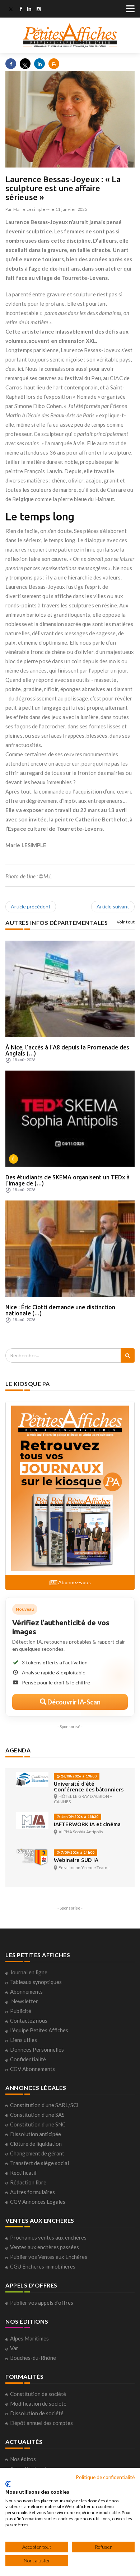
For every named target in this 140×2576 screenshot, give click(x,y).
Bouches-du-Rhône (33, 2358)
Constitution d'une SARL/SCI (44, 2105)
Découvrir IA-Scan (73, 1702)
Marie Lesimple (29, 209)
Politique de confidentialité (105, 2477)
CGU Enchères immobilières (43, 2266)
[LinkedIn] (29, 10)
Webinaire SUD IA (76, 1860)
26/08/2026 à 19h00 (78, 1776)
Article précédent (31, 906)
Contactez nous (29, 2020)
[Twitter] (11, 10)
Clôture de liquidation (36, 2144)
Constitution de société (38, 2394)
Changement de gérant (37, 2153)
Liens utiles (24, 2040)
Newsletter (25, 2001)
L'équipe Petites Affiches (39, 2030)
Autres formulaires (32, 2192)
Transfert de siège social (39, 2163)
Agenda (18, 1750)
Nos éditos (23, 2459)
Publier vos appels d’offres (42, 2303)
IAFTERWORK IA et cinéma (87, 1824)
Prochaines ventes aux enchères (48, 2237)
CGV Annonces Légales (38, 2202)
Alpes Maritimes (29, 2338)
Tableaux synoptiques (36, 1982)
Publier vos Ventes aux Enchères (49, 2257)
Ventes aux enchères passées (45, 2247)
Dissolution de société (37, 2413)
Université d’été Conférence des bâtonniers (89, 1787)
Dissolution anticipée (36, 2134)
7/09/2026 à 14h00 (77, 1852)
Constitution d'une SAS (37, 2115)
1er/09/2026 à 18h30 (79, 1817)
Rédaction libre (28, 2182)
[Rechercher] (128, 1355)
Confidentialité (28, 2059)
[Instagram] (39, 10)
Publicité (21, 2011)
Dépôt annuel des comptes (41, 2423)
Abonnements (26, 1992)
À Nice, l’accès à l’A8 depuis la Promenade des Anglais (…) (67, 1051)
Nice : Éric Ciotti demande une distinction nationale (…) (60, 1310)
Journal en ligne (29, 1972)
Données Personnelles (37, 2049)
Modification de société (38, 2403)
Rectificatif (24, 2173)
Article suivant (113, 906)
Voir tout (126, 922)
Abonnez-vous (74, 1582)
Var (14, 2348)
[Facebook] (21, 10)
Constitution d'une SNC (38, 2124)
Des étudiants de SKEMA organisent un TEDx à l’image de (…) (67, 1180)
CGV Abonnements (32, 2069)
